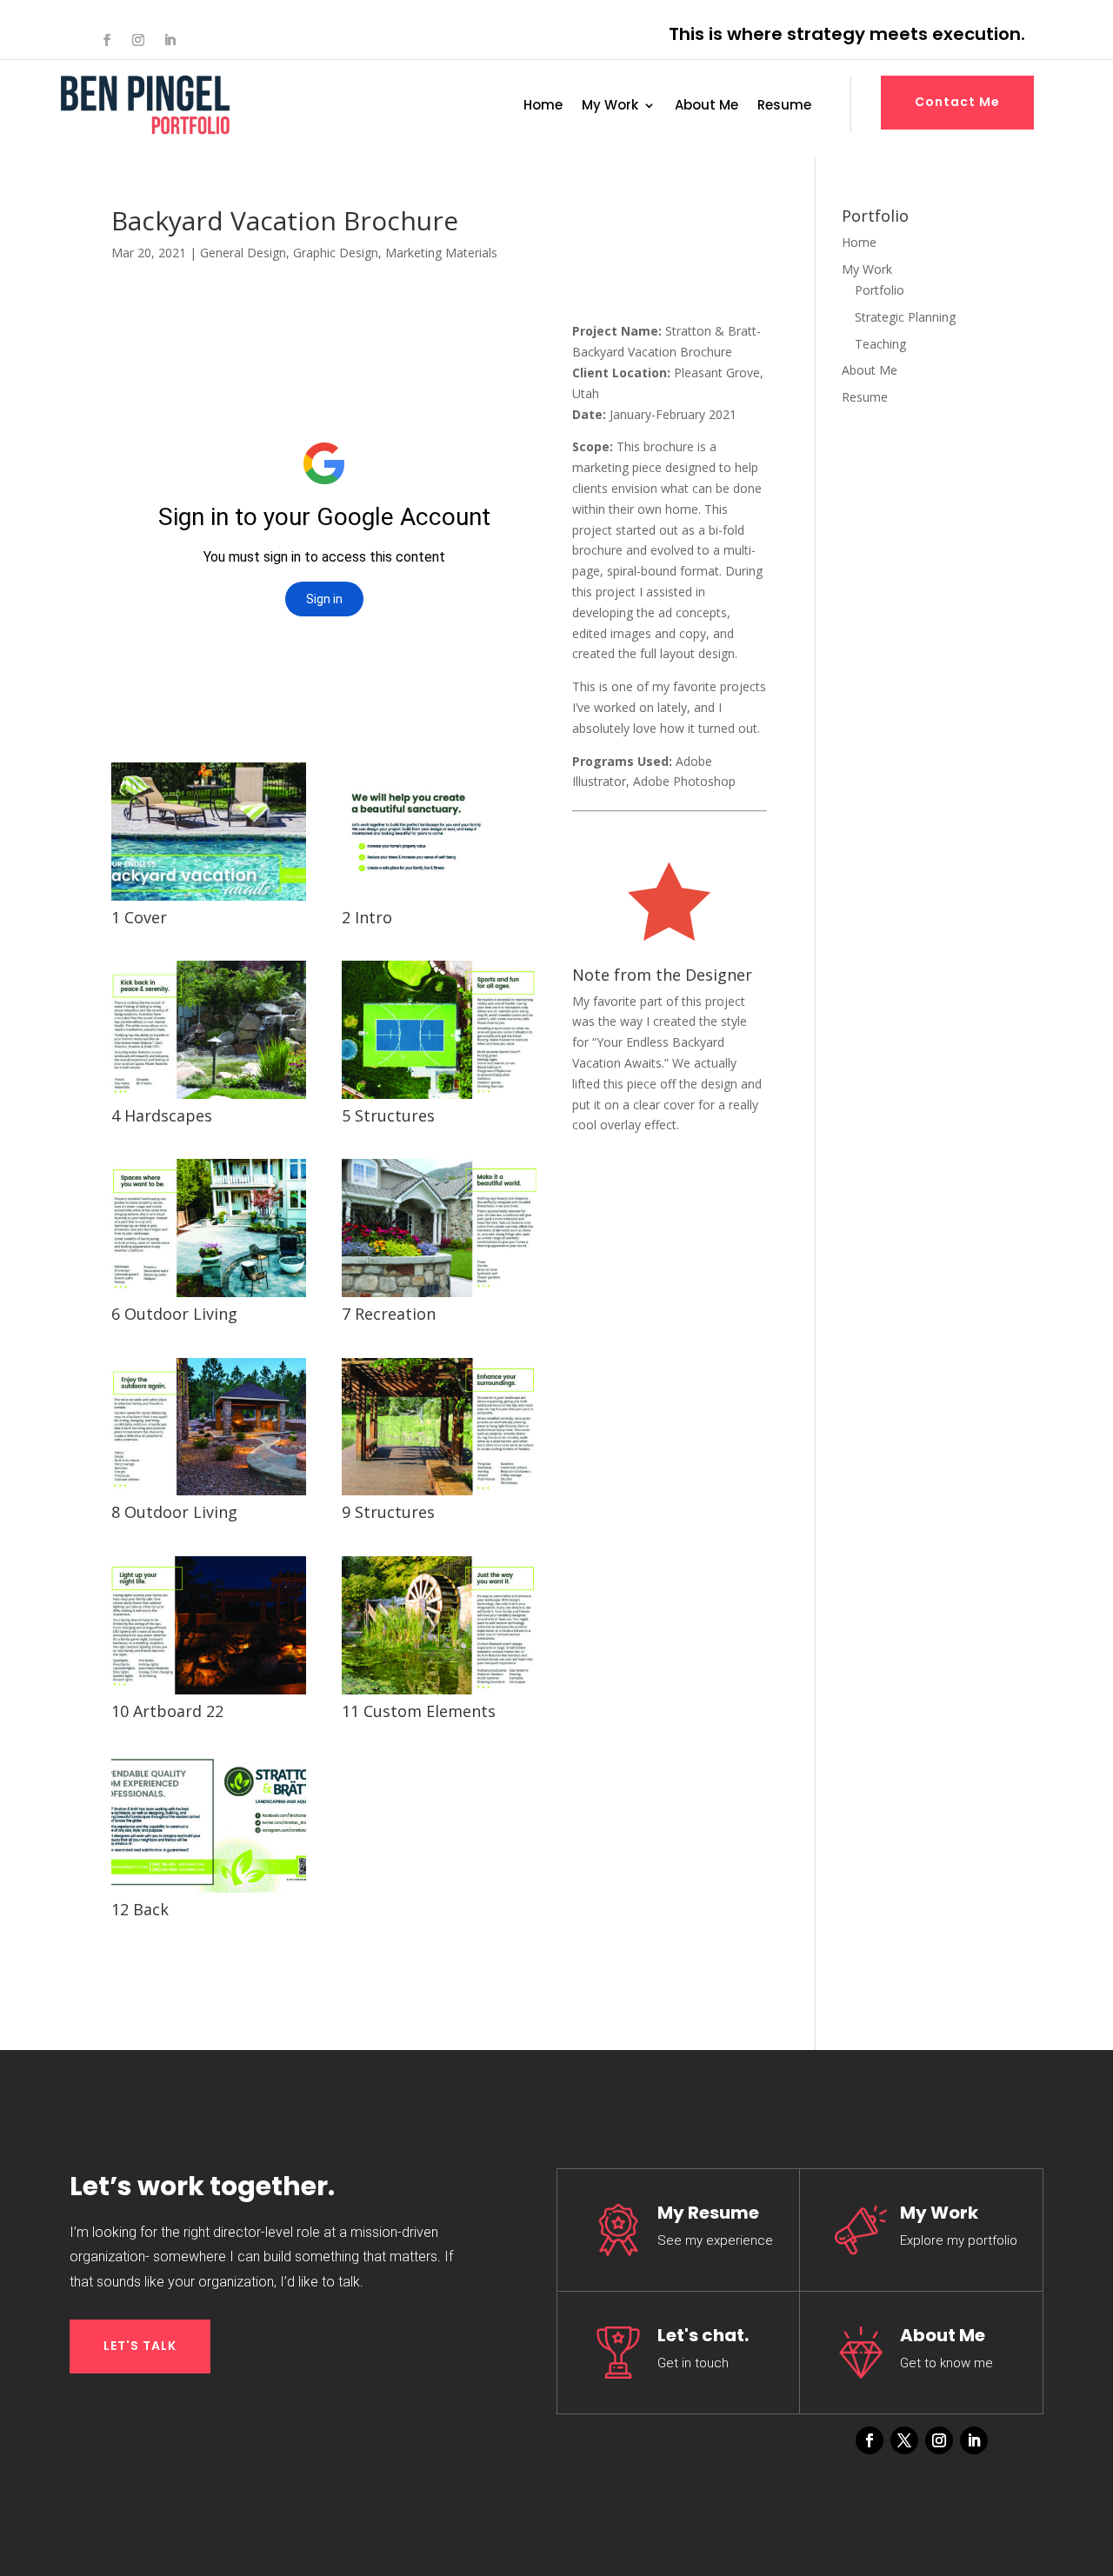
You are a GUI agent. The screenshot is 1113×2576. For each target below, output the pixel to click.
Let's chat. (703, 2335)
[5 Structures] (439, 1098)
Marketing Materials (441, 253)
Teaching (880, 344)
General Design (243, 253)
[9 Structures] (439, 1495)
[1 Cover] (209, 900)
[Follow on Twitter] (904, 2440)
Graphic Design (336, 253)
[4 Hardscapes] (209, 1098)
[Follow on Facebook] (107, 40)
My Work (610, 107)
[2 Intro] (439, 900)
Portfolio (880, 290)
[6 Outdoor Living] (209, 1297)
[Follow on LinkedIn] (170, 40)
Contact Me (957, 102)
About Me (706, 107)
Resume (784, 107)
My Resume (708, 2213)
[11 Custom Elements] (439, 1694)
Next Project (641, 1192)
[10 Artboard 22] (209, 1694)
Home (543, 107)
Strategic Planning (905, 317)
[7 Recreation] (439, 1297)
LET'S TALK (140, 2346)
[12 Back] (209, 1892)
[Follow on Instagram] (138, 40)
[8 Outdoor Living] (209, 1495)
